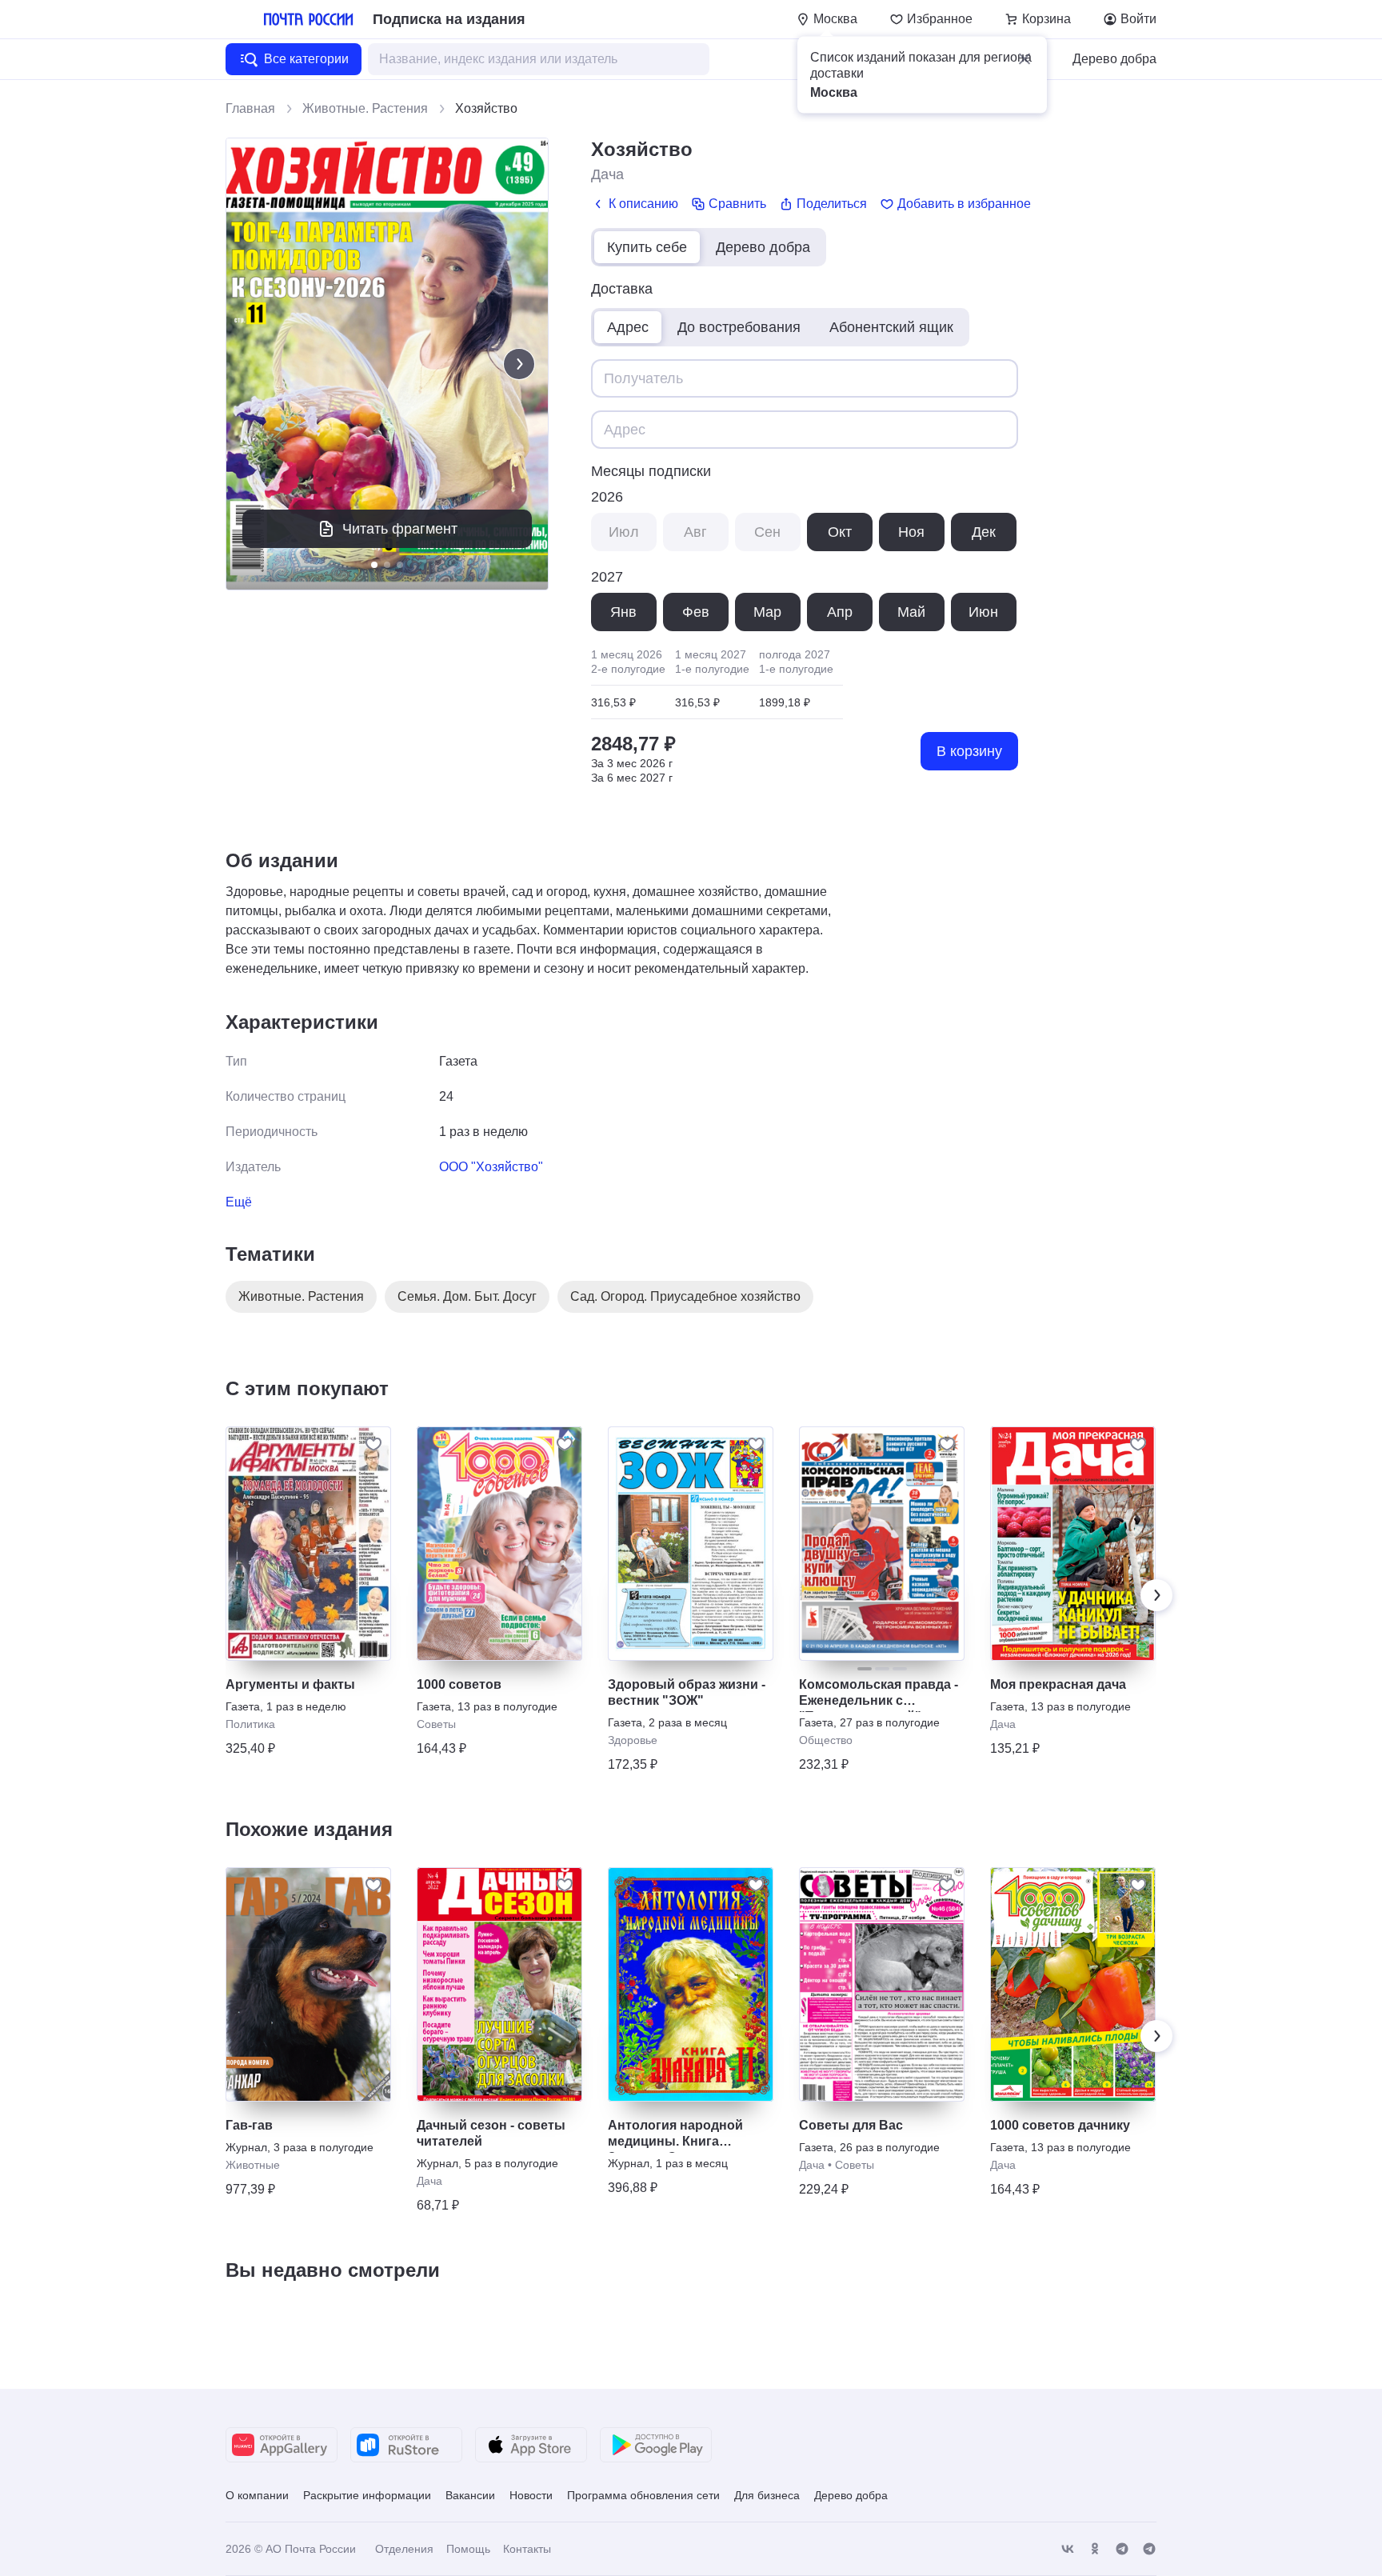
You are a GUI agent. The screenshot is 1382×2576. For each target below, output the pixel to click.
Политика (250, 1724)
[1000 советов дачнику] (1073, 1984)
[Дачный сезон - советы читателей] (499, 1984)
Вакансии (470, 2495)
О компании (257, 2495)
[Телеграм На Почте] (1122, 2549)
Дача (607, 174)
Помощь (468, 2549)
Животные (253, 2165)
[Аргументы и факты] (308, 1544)
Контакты (527, 2549)
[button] (1025, 59)
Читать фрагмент (400, 529)
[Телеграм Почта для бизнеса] (1149, 2549)
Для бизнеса (767, 2495)
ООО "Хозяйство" (491, 1167)
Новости (531, 2495)
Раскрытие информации (367, 2495)
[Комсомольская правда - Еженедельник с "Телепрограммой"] (882, 1544)
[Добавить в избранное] (373, 1444)
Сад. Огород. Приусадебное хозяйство (685, 1296)
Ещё (239, 1202)
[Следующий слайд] (519, 364)
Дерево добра (1114, 59)
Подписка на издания (449, 19)
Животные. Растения (365, 108)
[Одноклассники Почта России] (1095, 2549)
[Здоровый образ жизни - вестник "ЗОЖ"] (691, 1544)
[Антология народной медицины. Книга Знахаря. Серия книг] (691, 1984)
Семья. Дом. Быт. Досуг (467, 1296)
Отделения (404, 2549)
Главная (250, 108)
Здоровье (633, 1740)
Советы (436, 1724)
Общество (826, 1740)
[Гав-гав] (308, 1984)
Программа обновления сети (643, 2495)
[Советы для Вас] (882, 1984)
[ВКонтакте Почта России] (1068, 2549)
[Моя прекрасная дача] (1073, 1544)
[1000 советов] (499, 1544)
